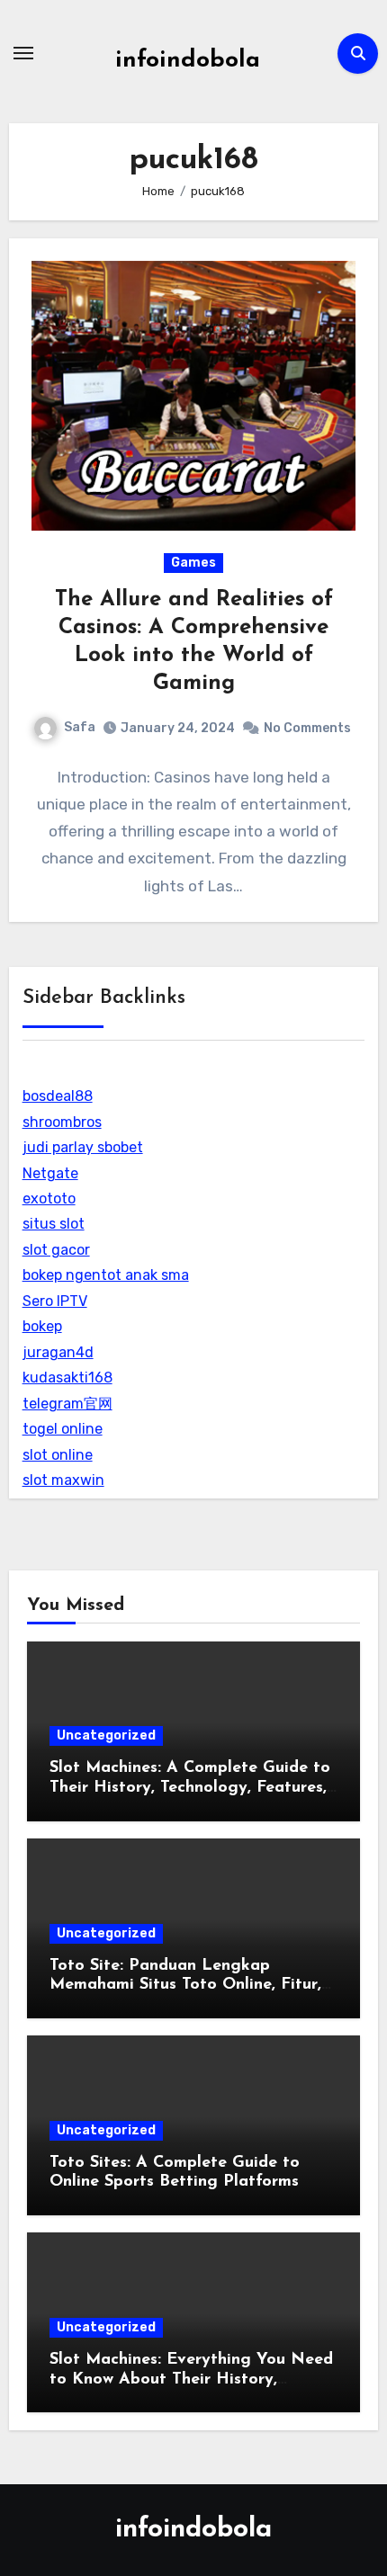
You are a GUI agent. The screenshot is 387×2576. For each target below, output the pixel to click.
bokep (42, 1326)
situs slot (54, 1224)
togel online (63, 1429)
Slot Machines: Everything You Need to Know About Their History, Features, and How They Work (191, 2379)
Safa (80, 727)
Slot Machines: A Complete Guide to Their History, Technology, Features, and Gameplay (190, 1788)
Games (193, 563)
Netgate (50, 1173)
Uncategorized (106, 1735)
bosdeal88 (58, 1096)
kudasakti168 (67, 1377)
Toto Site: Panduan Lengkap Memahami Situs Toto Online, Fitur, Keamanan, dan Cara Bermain (185, 1986)
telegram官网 (67, 1404)
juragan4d (58, 1352)
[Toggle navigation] (23, 53)
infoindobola (188, 61)
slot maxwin (63, 1480)
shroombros (62, 1122)
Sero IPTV (55, 1301)
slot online (58, 1455)
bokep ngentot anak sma (106, 1275)
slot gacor (56, 1250)
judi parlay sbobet (83, 1147)
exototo (49, 1199)
